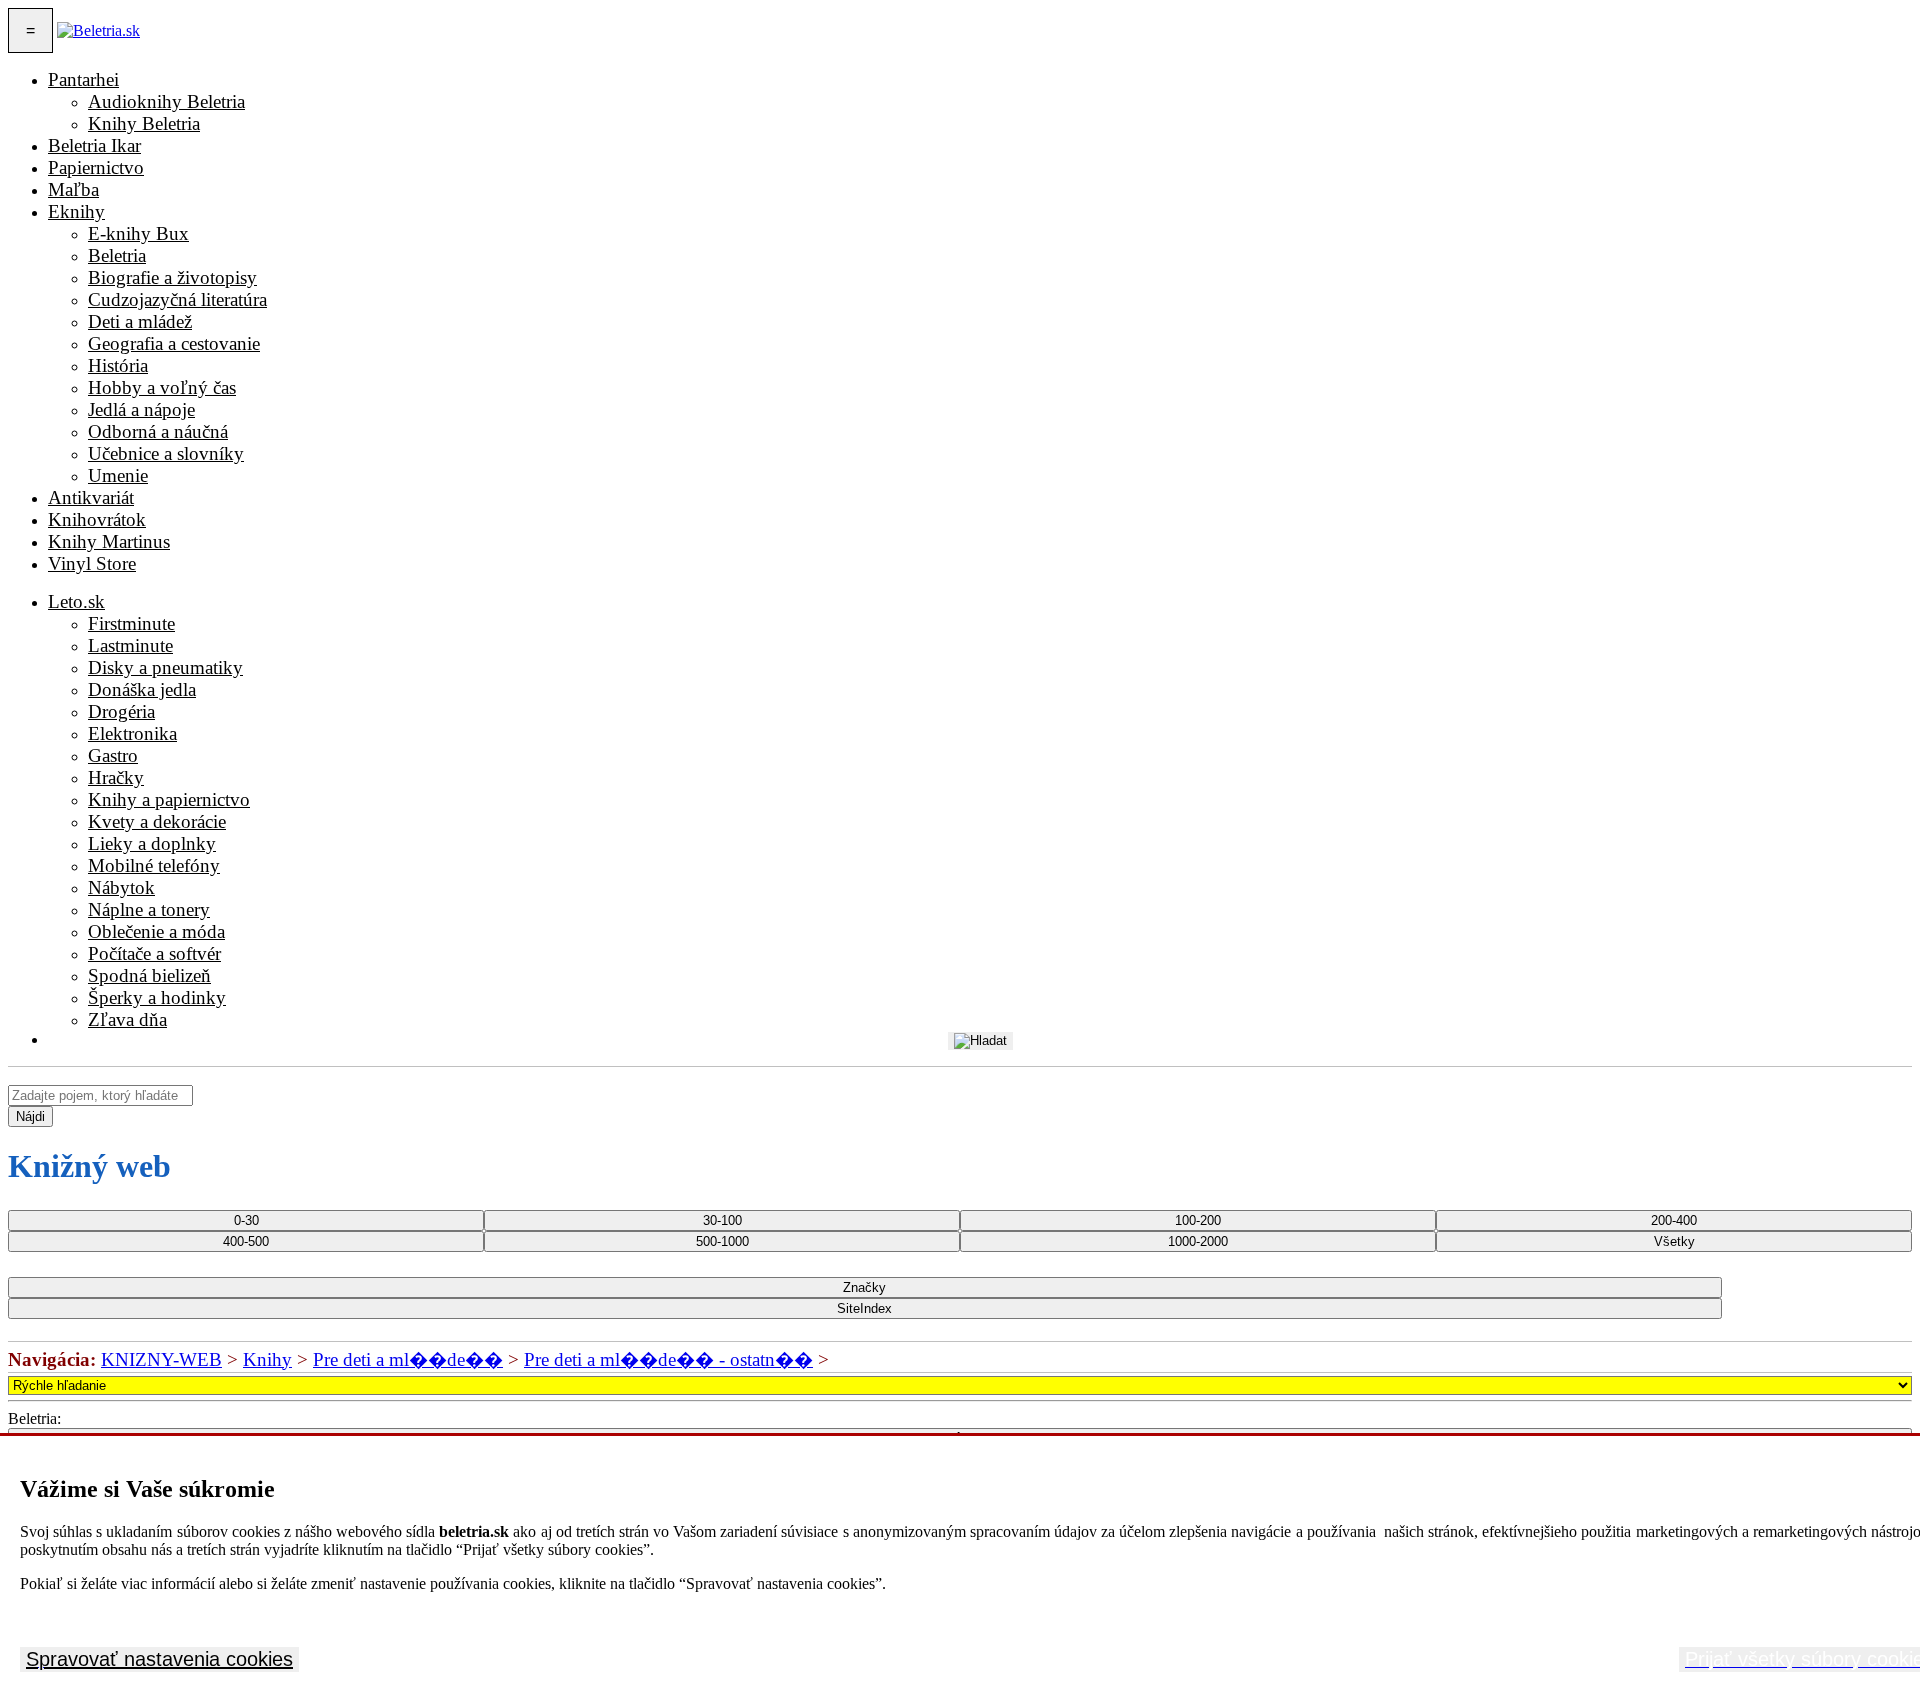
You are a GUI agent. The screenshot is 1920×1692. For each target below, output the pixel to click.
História (118, 365)
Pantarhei (83, 79)
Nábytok (121, 887)
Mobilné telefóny (154, 865)
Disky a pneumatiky (165, 667)
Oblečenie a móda (156, 931)
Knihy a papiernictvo (169, 799)
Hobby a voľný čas (162, 387)
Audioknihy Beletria (166, 101)
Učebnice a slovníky (166, 453)
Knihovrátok (97, 519)
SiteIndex (864, 1308)
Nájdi (30, 1116)
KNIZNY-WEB (161, 1359)
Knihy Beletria (144, 123)
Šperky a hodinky (157, 997)
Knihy (267, 1359)
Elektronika (132, 733)
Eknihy (76, 211)
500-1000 (722, 1241)
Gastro (113, 755)
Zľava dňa (127, 1019)
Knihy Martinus (109, 541)
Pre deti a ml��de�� (408, 1359)
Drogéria (121, 711)
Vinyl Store (92, 563)
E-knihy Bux (138, 233)
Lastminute (130, 645)
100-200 (1198, 1220)
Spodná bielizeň (149, 975)
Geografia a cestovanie (174, 343)
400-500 (246, 1241)
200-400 (1674, 1220)
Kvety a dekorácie (157, 821)
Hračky (116, 777)
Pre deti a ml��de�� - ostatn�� (668, 1359)
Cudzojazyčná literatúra (177, 299)
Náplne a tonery (149, 909)
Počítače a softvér (154, 953)
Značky (864, 1287)
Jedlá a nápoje (141, 409)
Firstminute (131, 623)
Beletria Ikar (94, 145)
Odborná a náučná (158, 431)
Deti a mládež (140, 321)
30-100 (722, 1220)
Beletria (117, 255)
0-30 (246, 1220)
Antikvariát (91, 497)
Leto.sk (76, 601)
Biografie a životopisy (172, 277)
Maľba (73, 189)
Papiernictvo (96, 167)
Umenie (118, 475)
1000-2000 (1198, 1241)
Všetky (1674, 1241)
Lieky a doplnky (152, 843)
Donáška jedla (142, 689)
